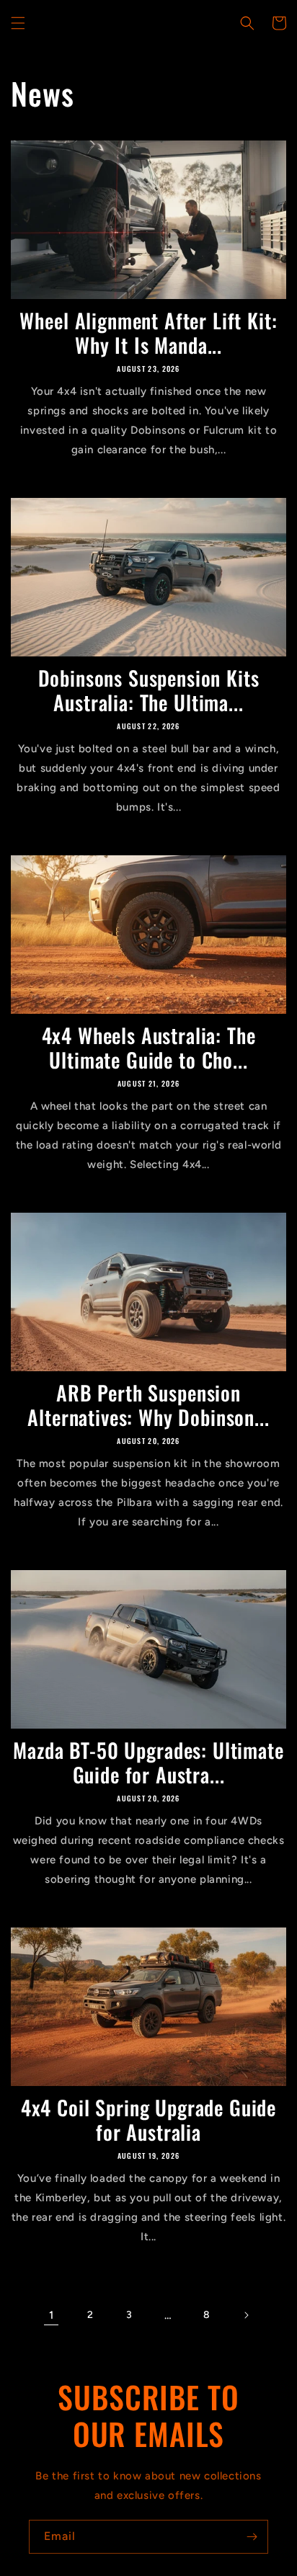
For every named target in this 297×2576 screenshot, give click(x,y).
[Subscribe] (252, 2537)
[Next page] (246, 2315)
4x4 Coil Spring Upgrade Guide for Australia (148, 2120)
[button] (18, 23)
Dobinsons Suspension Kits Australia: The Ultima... (149, 690)
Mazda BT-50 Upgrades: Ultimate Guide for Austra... (148, 1762)
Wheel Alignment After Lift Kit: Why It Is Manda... (148, 333)
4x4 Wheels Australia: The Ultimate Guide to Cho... (149, 1048)
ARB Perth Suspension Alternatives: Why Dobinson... (148, 1405)
